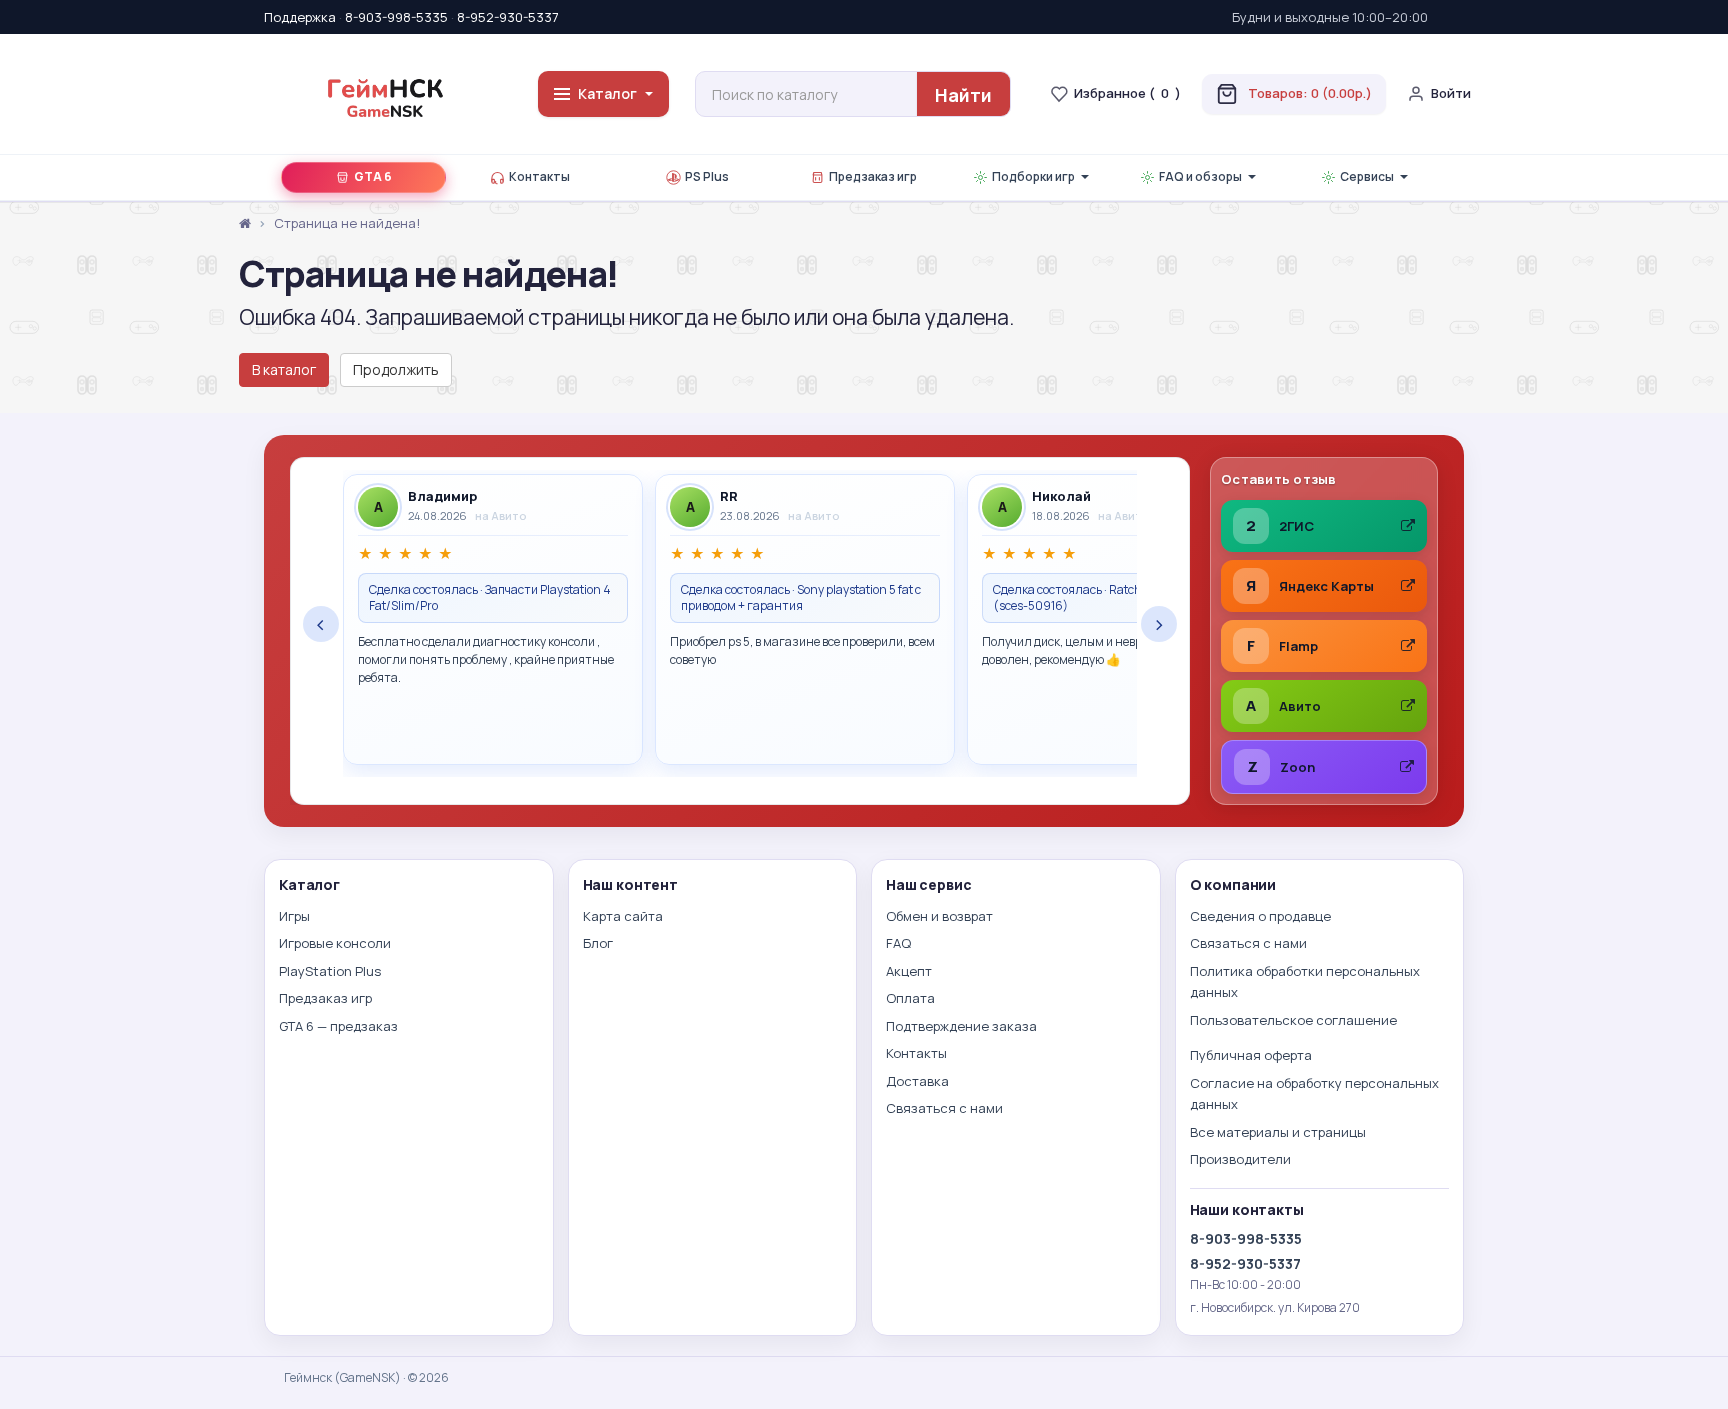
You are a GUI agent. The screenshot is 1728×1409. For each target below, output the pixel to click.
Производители (1240, 1159)
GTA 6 (373, 176)
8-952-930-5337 (508, 17)
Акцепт (909, 971)
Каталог (607, 93)
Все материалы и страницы (1278, 1132)
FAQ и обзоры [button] (1200, 176)
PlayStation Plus (330, 971)
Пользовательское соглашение (1293, 1020)
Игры (294, 916)
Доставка (917, 1081)
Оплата (910, 998)
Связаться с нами (944, 1108)
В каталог (284, 369)
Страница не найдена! (347, 223)
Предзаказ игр (873, 176)
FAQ (898, 943)
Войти (1451, 93)
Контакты (539, 176)
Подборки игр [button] (1033, 176)
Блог (598, 943)
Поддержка (300, 17)
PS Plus (707, 176)
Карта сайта (623, 916)
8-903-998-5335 (396, 17)
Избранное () (1127, 93)
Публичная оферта (1251, 1055)
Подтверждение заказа (961, 1026)
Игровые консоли (335, 943)
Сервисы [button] (1367, 176)
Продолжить (396, 369)
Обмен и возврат (939, 916)
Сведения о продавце (1260, 916)
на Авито (501, 515)
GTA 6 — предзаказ (338, 1026)
